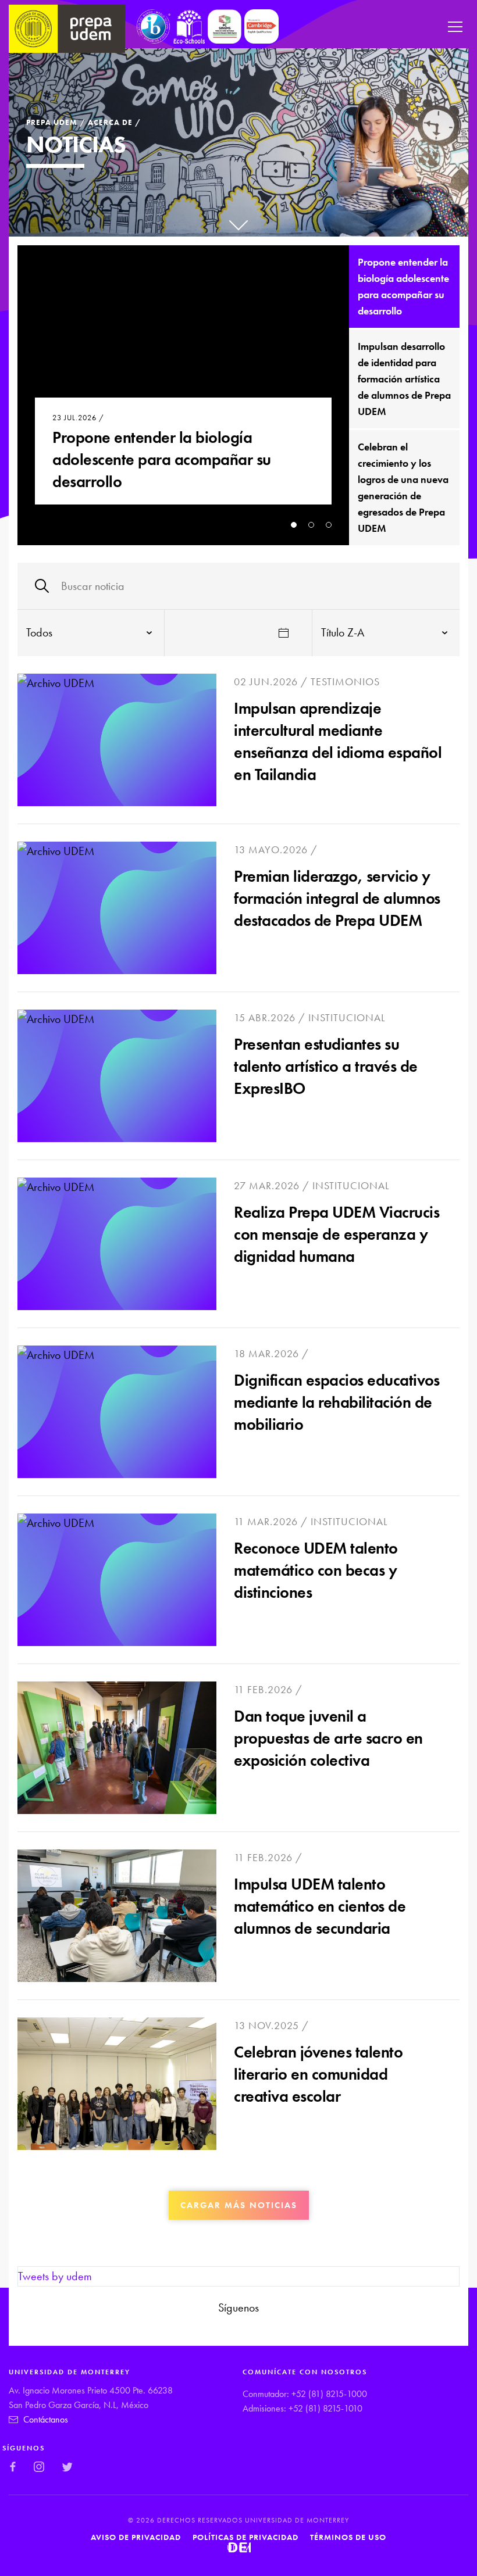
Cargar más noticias (239, 2205)
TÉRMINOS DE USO (348, 2537)
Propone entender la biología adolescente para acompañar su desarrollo (162, 459)
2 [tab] (311, 525)
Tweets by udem (55, 2276)
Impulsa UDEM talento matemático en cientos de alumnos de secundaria (320, 1906)
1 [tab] (294, 525)
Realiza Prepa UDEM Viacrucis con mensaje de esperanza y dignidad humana (337, 1234)
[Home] (67, 29)
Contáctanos (46, 2419)
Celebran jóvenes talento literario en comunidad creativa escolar (318, 2074)
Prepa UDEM (52, 122)
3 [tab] (329, 525)
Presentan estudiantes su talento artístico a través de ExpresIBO (326, 1066)
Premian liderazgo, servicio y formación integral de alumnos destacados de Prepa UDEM (337, 898)
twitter (263, 2330)
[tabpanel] (183, 395)
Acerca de (110, 122)
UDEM (239, 2548)
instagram (234, 2330)
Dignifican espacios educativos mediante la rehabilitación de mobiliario (337, 1402)
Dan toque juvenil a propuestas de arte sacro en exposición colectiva (328, 1738)
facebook (207, 2330)
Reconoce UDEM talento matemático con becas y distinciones (316, 1570)
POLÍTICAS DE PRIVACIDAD (245, 2537)
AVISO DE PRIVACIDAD (136, 2537)
